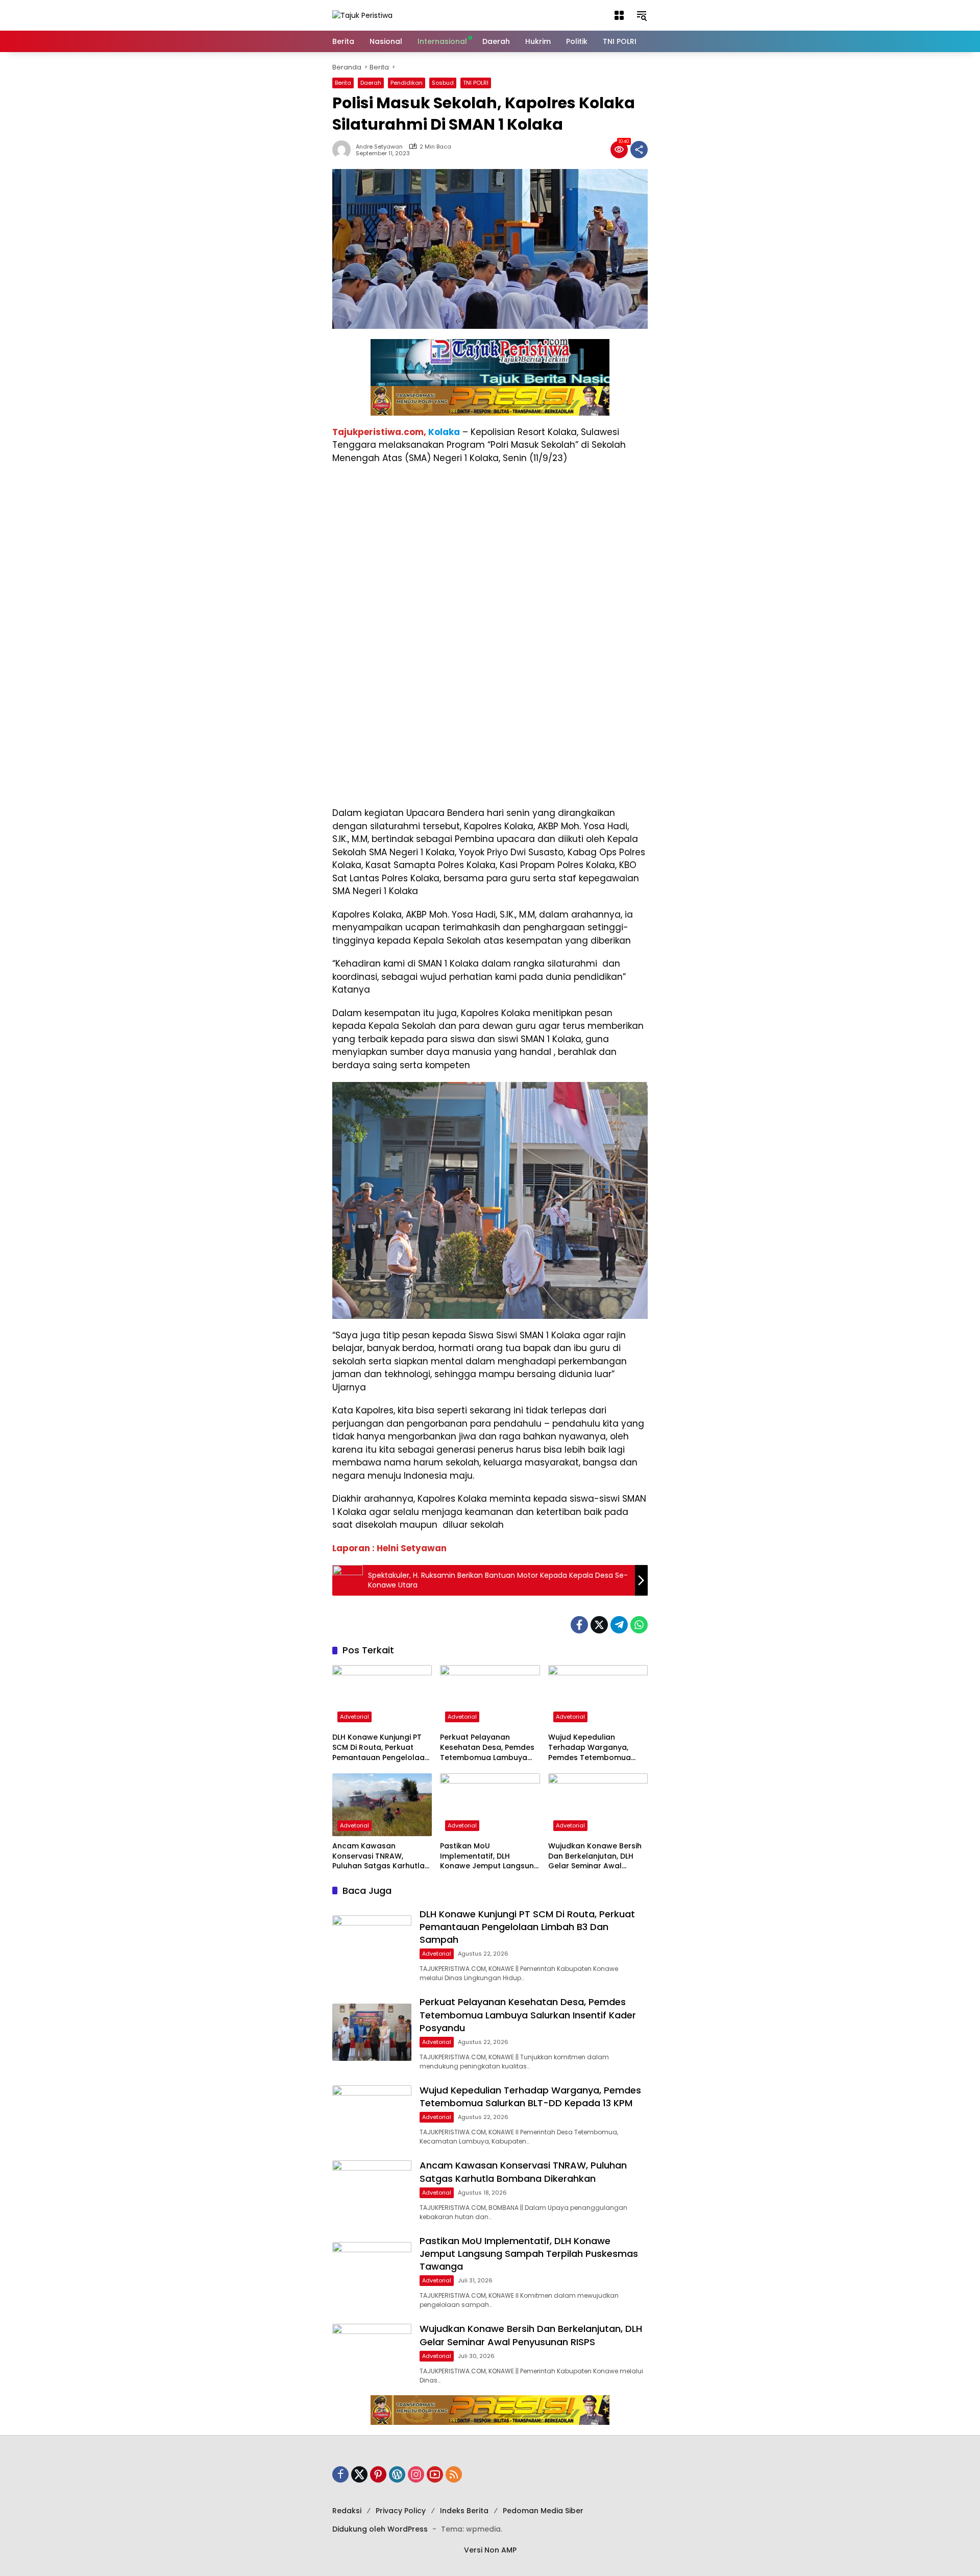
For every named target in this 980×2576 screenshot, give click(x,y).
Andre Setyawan (379, 147)
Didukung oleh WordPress (380, 2529)
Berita (343, 83)
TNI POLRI (476, 83)
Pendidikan (407, 83)
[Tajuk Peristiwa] (362, 15)
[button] (619, 15)
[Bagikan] (639, 150)
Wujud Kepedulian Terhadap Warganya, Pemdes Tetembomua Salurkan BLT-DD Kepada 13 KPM (595, 1748)
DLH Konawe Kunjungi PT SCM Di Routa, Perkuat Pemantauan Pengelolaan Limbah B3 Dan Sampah (381, 1748)
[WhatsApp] (639, 1625)
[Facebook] (579, 1625)
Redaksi (347, 2511)
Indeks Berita (464, 2511)
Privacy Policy (401, 2511)
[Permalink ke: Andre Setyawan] (344, 150)
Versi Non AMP (490, 2550)
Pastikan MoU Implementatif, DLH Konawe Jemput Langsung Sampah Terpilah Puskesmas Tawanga (489, 1856)
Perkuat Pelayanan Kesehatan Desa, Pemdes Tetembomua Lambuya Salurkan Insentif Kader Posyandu (487, 1748)
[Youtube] (435, 2474)
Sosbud (443, 83)
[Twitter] (599, 1625)
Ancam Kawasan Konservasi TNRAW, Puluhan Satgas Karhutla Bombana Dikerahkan (378, 1856)
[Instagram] (416, 2474)
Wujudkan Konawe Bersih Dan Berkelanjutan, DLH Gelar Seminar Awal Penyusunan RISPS (595, 1856)
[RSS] (454, 2474)
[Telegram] (619, 1625)
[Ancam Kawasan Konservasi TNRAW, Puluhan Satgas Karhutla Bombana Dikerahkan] (382, 1805)
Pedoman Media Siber (543, 2511)
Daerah (371, 83)
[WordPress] (397, 2474)
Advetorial (354, 1717)
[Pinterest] (378, 2474)
